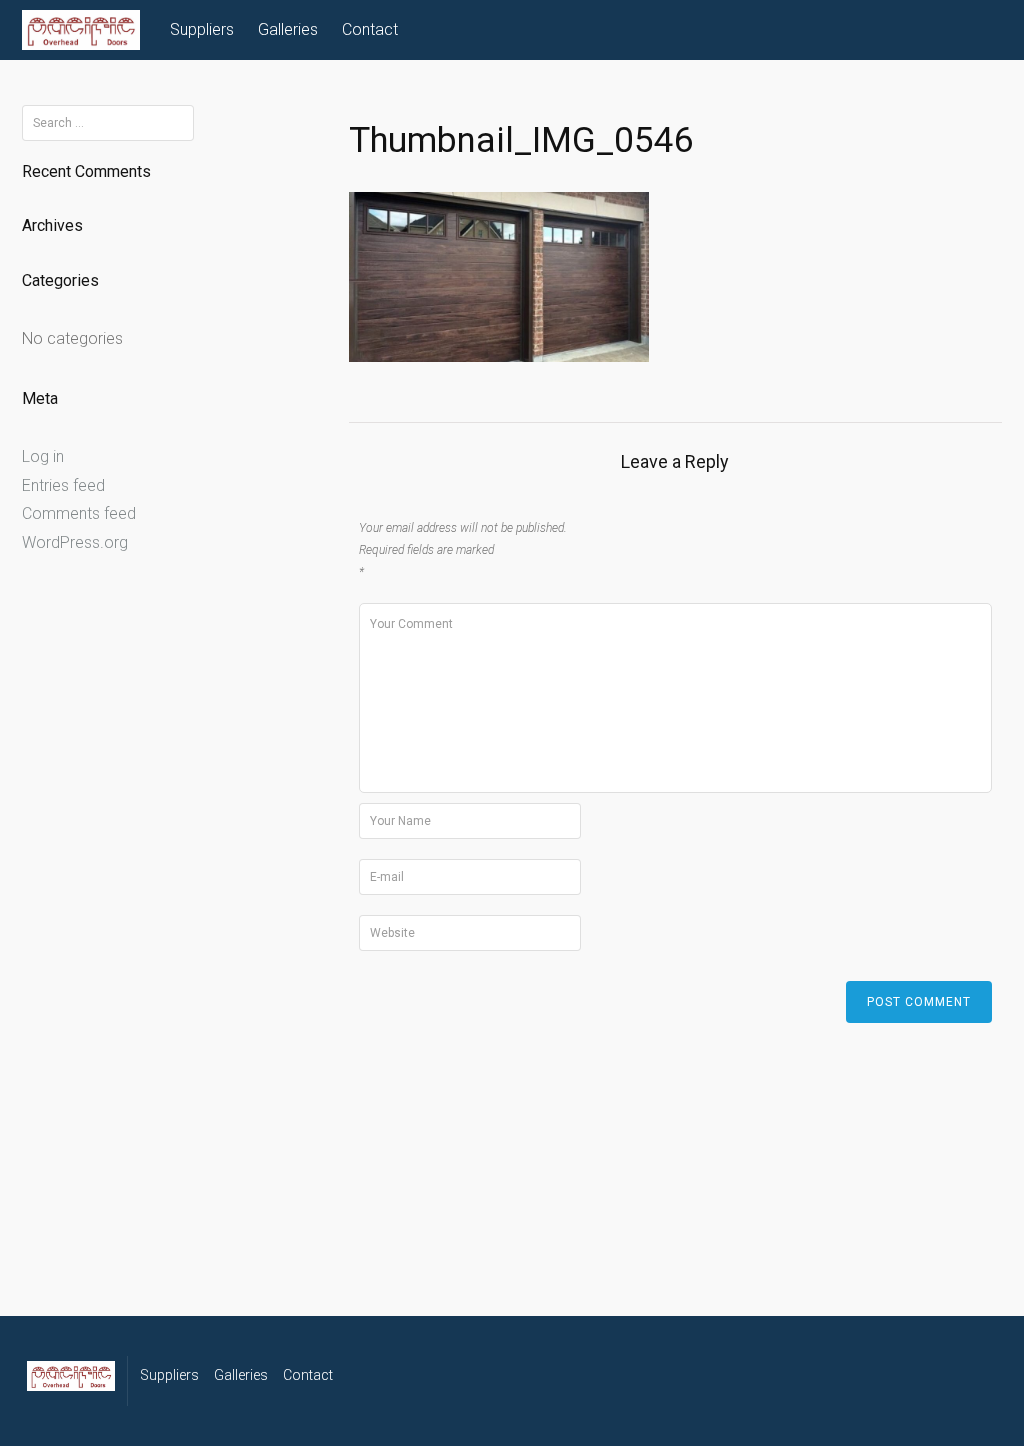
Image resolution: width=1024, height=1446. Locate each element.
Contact (370, 29)
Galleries (288, 29)
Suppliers (202, 29)
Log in (43, 456)
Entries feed (63, 485)
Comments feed (79, 513)
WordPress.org (75, 542)
